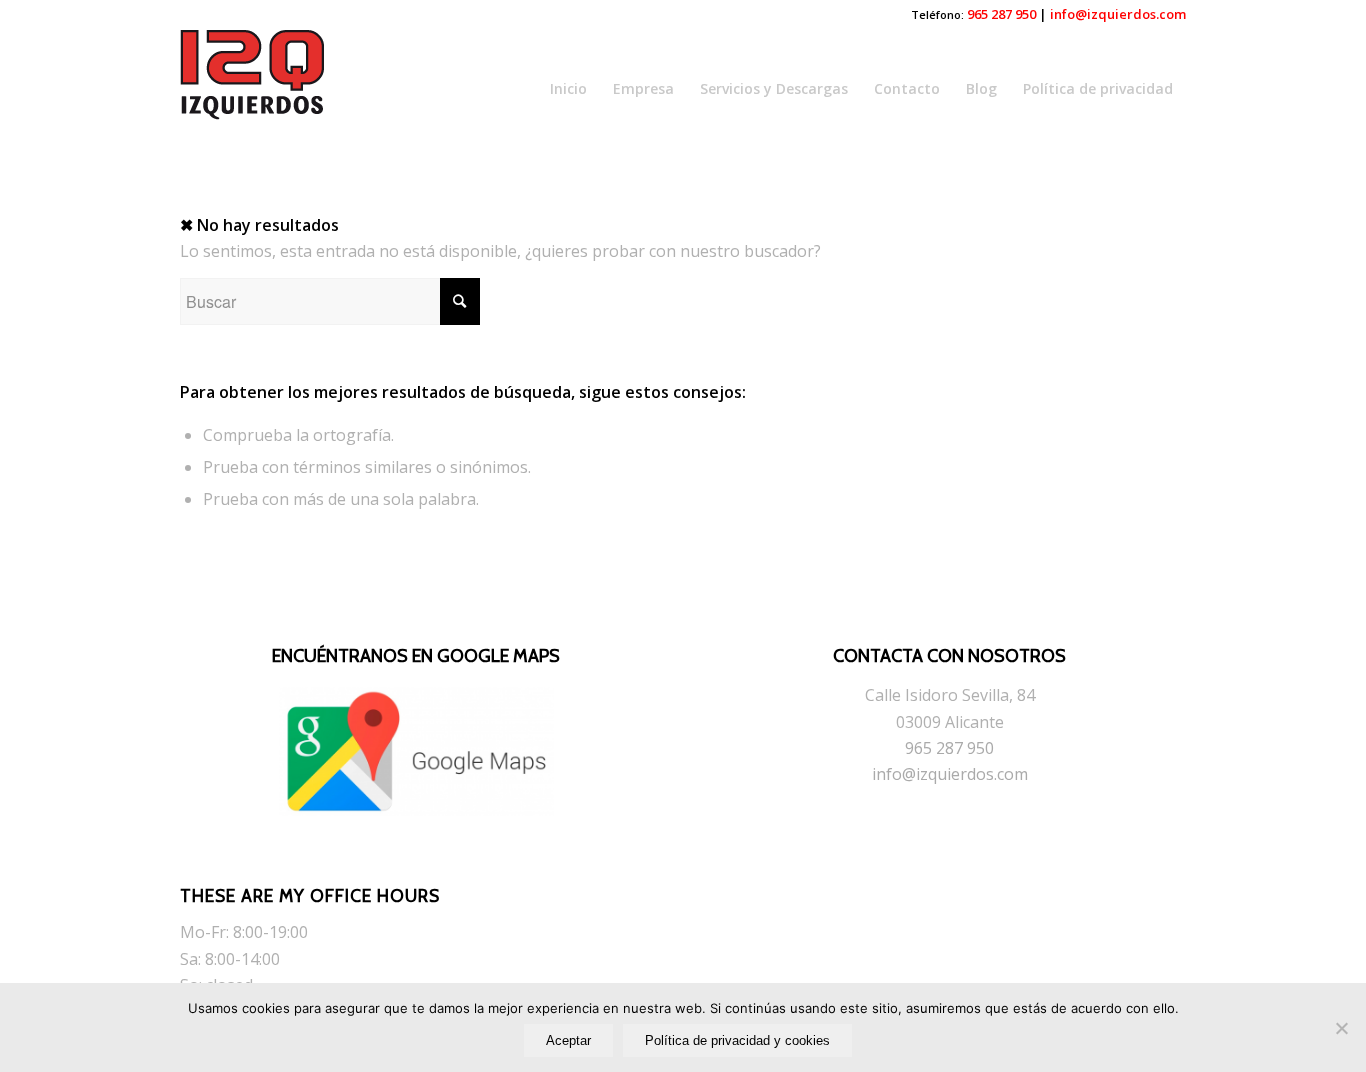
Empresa (643, 88)
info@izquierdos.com (1118, 14)
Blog (981, 88)
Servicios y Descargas (774, 88)
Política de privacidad (1098, 88)
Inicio (568, 88)
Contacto (907, 88)
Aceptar (568, 1040)
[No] (1341, 1028)
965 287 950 (1001, 14)
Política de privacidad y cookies (737, 1040)
